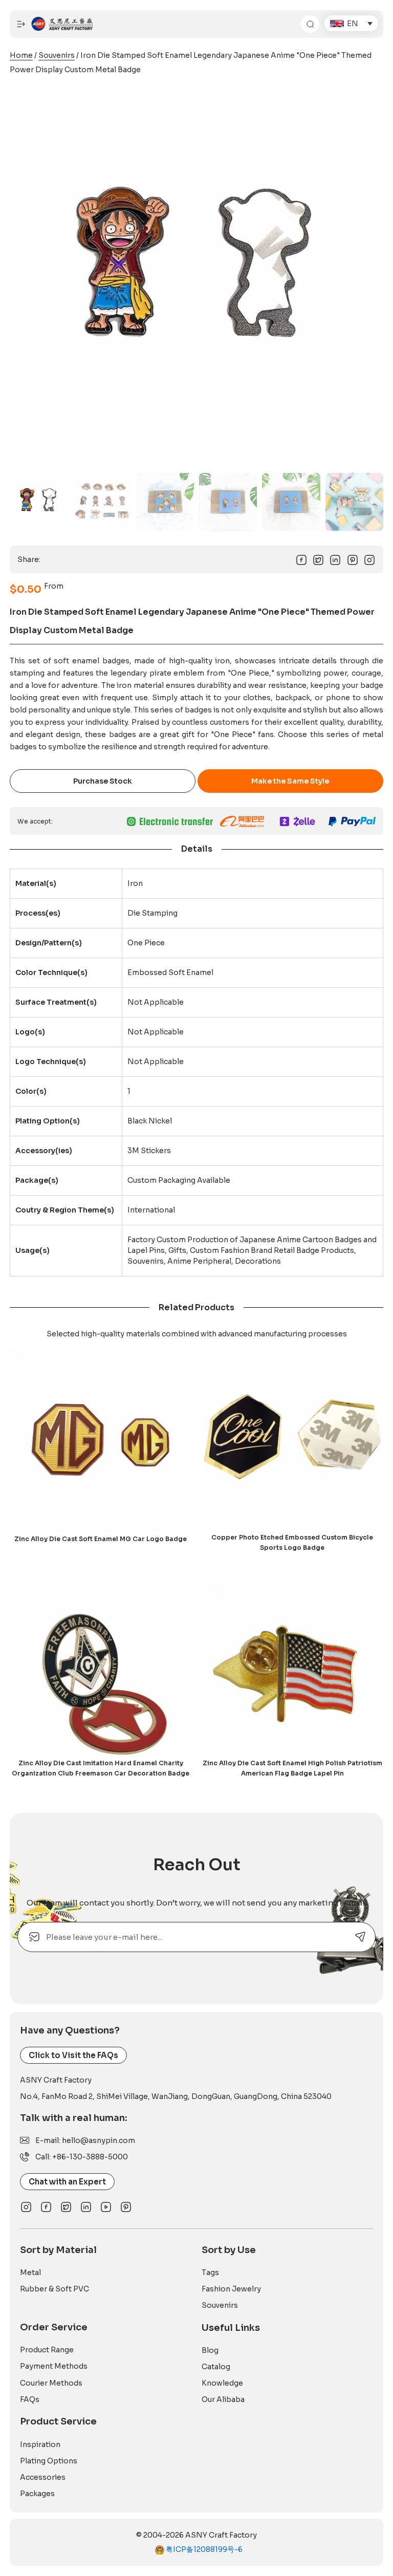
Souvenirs (57, 55)
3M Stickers (149, 1151)
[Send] (361, 1937)
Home (21, 55)
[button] (351, 23)
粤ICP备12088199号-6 (203, 2549)
